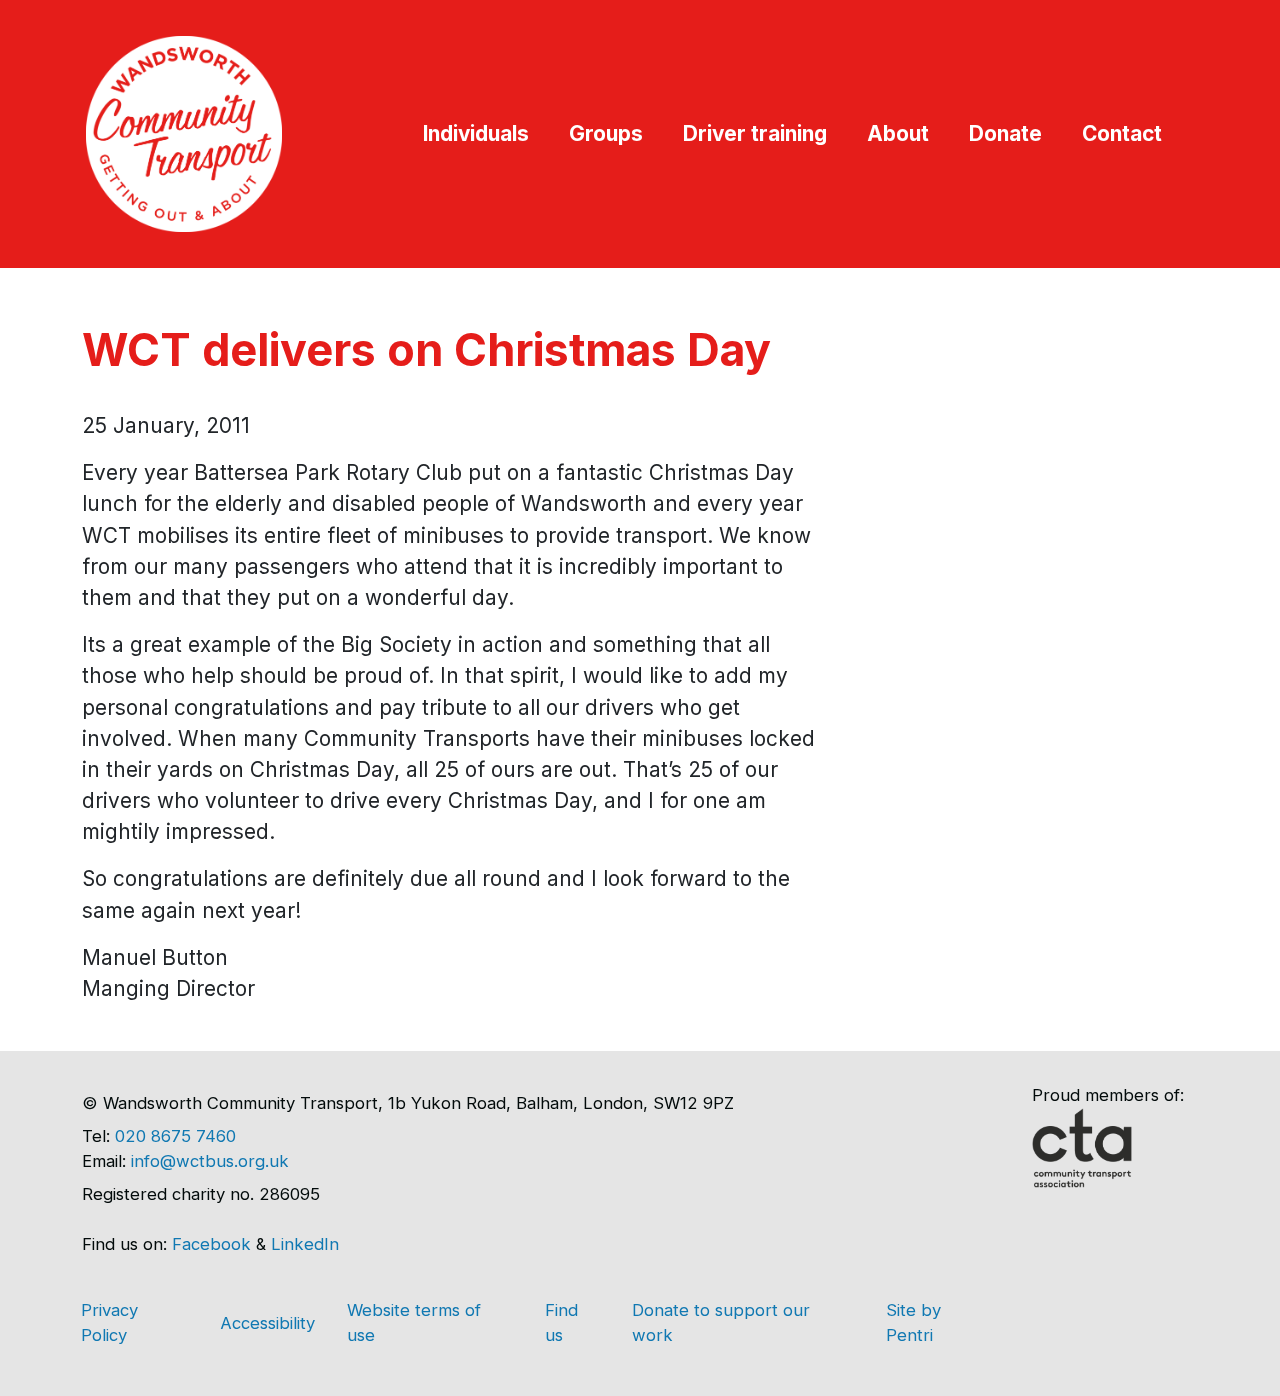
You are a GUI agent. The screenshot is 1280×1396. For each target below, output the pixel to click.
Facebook (211, 1244)
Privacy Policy (109, 1322)
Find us (561, 1322)
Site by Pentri (913, 1322)
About (898, 133)
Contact (1122, 133)
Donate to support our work (721, 1322)
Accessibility (267, 1323)
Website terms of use (414, 1322)
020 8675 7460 (175, 1136)
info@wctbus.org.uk (210, 1161)
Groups (606, 133)
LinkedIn (305, 1244)
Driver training (755, 133)
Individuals (476, 133)
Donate (1005, 133)
